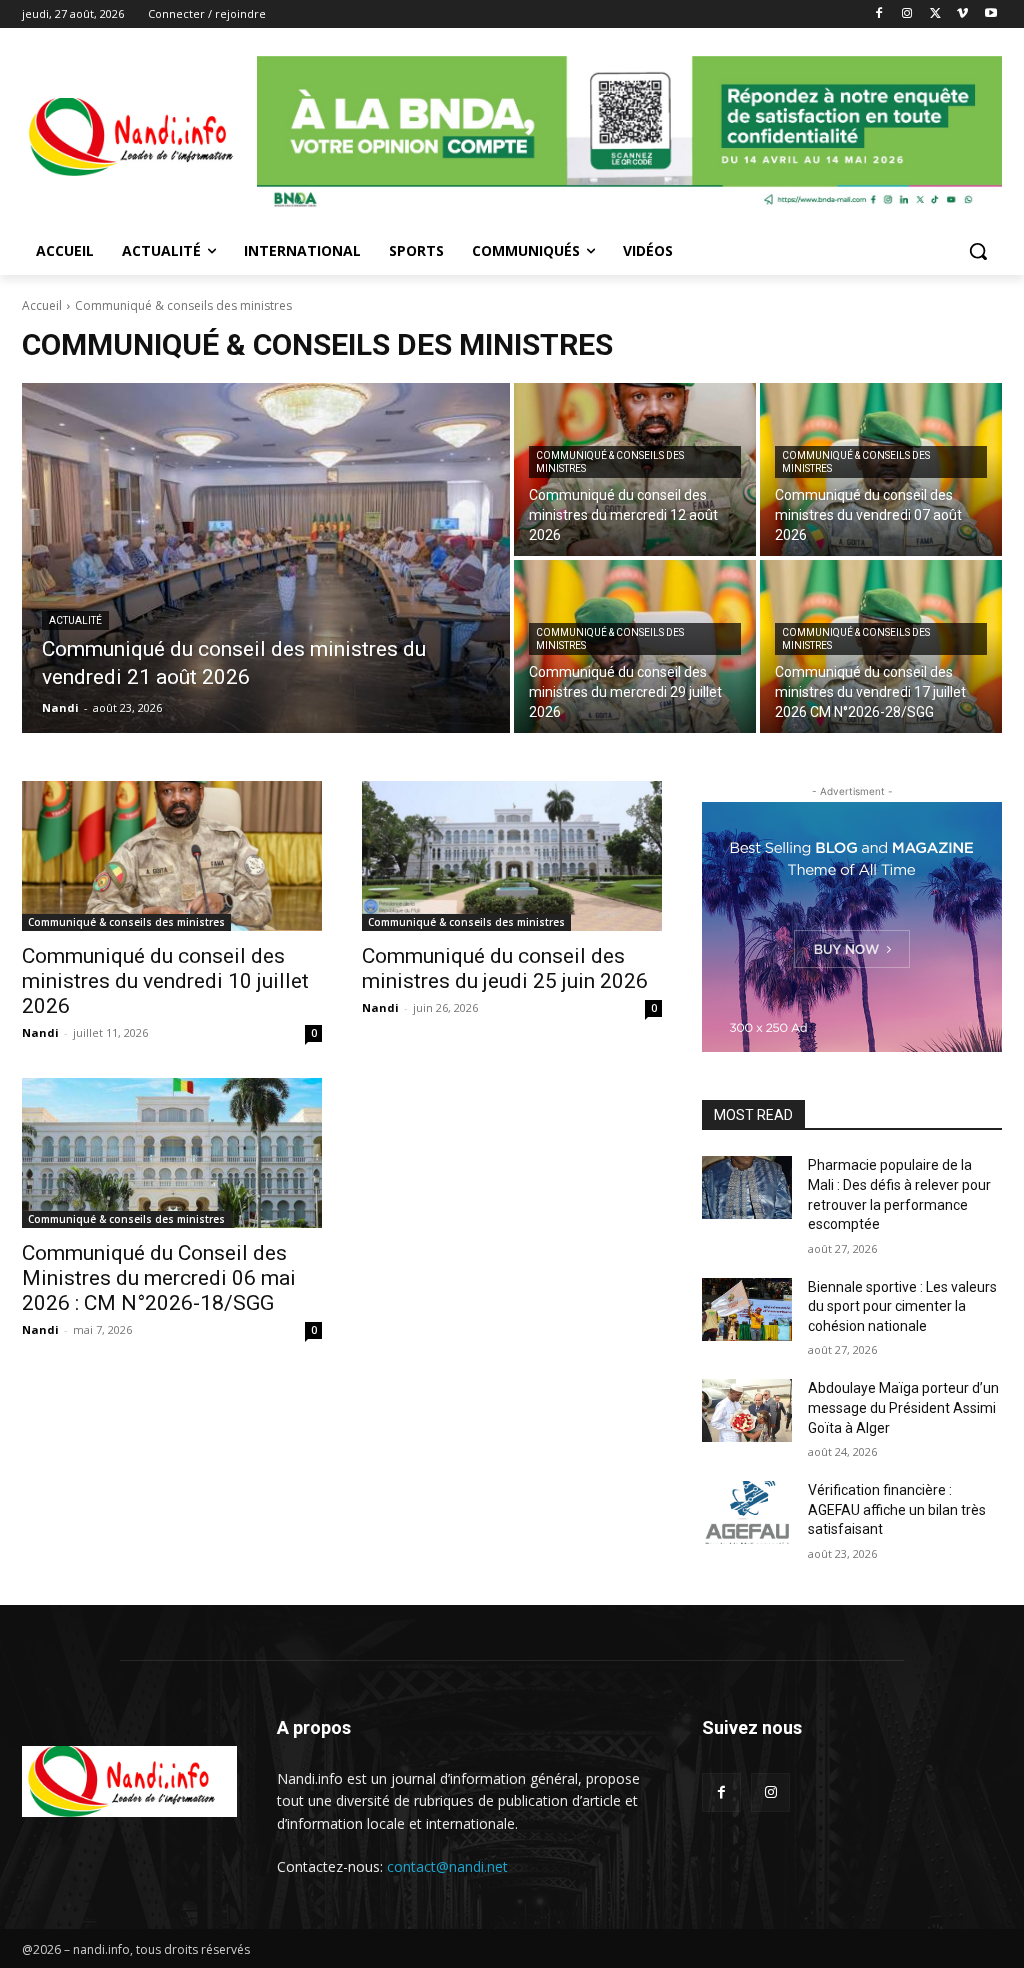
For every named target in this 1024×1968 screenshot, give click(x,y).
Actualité (75, 620)
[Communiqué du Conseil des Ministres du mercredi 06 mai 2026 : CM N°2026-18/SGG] (172, 1153)
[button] (978, 251)
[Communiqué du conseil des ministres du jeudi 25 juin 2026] (512, 856)
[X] (935, 14)
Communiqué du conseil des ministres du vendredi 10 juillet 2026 (165, 981)
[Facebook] (879, 14)
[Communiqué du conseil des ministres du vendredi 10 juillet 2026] (172, 856)
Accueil (42, 305)
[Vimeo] (962, 14)
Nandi (40, 1032)
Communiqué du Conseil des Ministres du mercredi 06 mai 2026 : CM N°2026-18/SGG (159, 1278)
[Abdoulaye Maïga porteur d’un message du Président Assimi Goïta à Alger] (747, 1410)
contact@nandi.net (447, 1866)
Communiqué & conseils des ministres (610, 462)
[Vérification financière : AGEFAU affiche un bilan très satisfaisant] (747, 1512)
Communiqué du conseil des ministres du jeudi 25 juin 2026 (505, 968)
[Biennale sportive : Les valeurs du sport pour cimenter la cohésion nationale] (747, 1309)
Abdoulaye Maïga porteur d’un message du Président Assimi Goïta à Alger (903, 1407)
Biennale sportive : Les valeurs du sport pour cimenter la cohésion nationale (902, 1306)
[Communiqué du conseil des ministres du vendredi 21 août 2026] (266, 558)
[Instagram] (907, 14)
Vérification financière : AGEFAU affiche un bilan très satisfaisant (897, 1509)
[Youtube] (990, 14)
